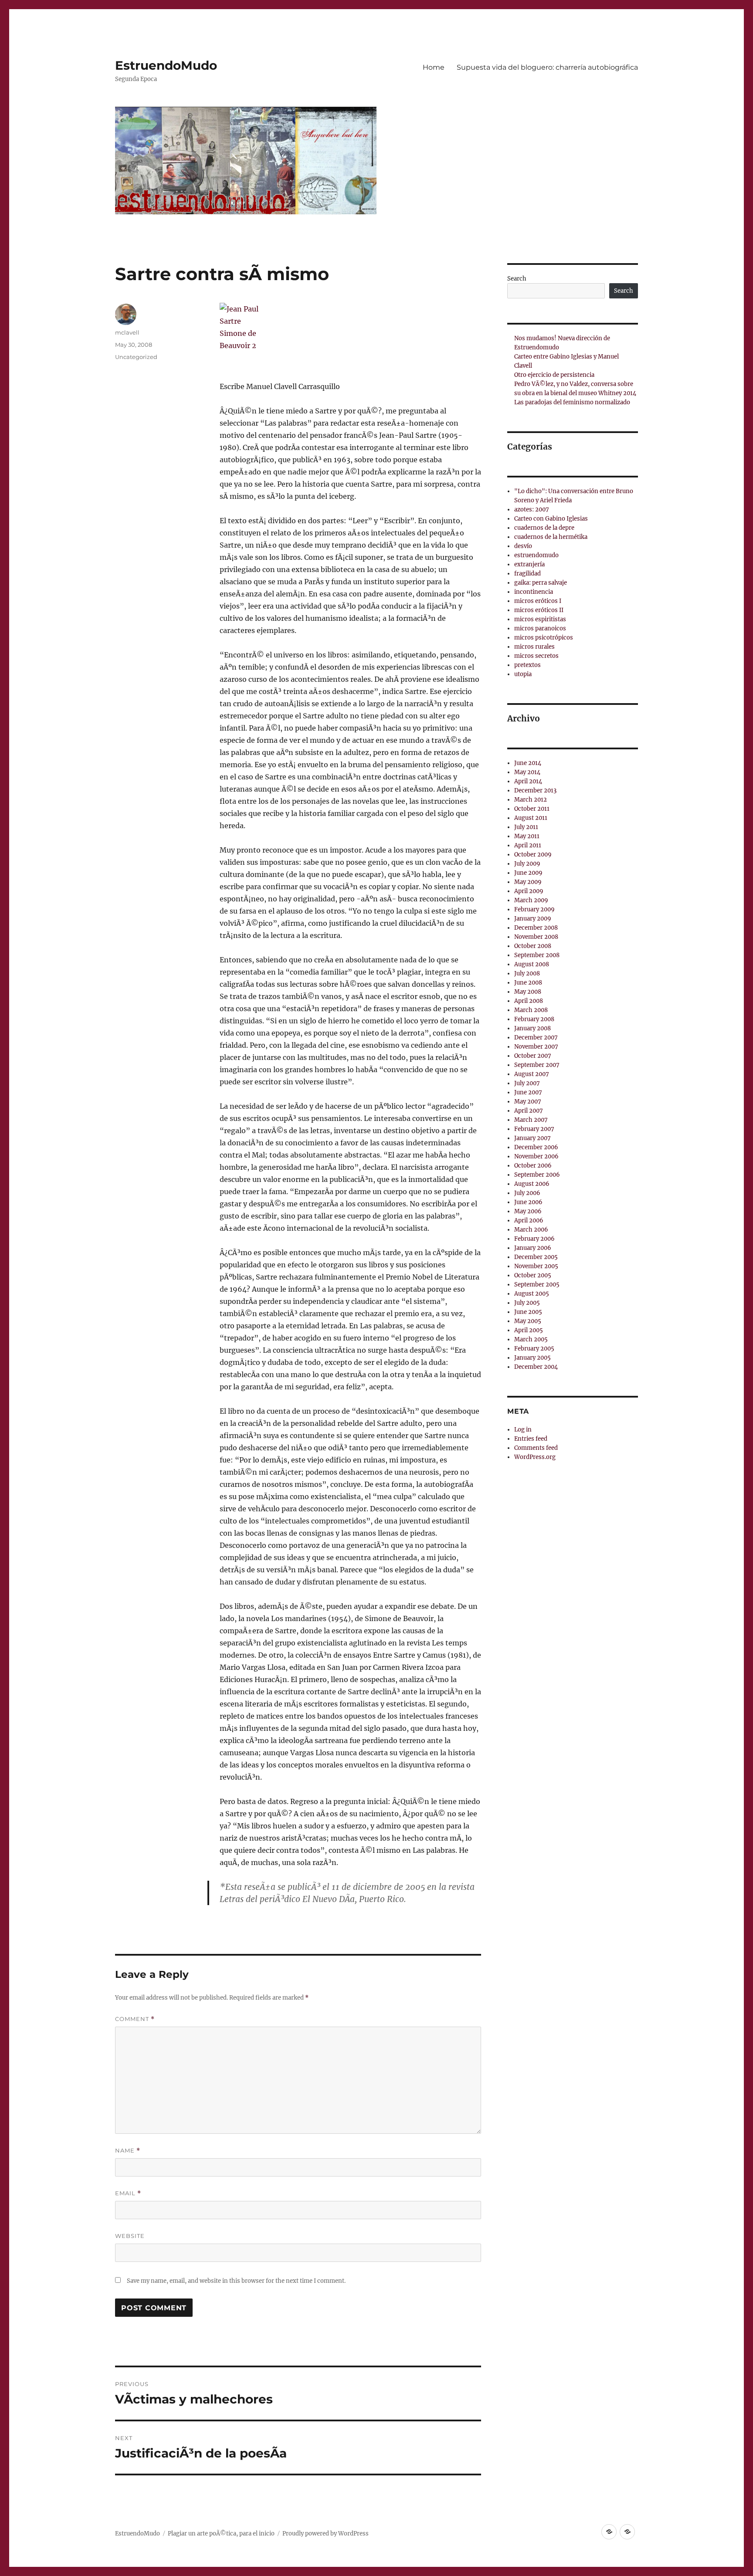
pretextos (527, 665)
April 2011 (528, 845)
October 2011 (532, 809)
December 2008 (536, 928)
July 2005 (527, 1303)
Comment (135, 2019)
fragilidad (527, 574)
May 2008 (528, 992)
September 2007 (537, 1065)
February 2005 (534, 1349)
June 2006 (528, 1202)
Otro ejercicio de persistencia (554, 375)
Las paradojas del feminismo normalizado (572, 402)
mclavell (127, 332)
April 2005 (529, 1330)
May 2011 (527, 836)
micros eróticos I (538, 601)
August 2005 (532, 1294)
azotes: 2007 (532, 509)
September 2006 (537, 1175)
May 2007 (528, 1102)
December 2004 (536, 1367)
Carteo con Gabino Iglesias (551, 519)
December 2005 (536, 1257)
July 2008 (527, 973)
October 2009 (533, 855)
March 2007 (531, 1120)
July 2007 (527, 1083)
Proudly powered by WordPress (326, 2534)
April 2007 (529, 1111)
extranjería (529, 564)
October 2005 (533, 1275)
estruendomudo (536, 555)
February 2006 (534, 1239)
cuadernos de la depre (544, 528)
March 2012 (531, 800)
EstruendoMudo (166, 65)
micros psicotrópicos (544, 638)
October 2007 (533, 1056)
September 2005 (537, 1285)
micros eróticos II (539, 610)
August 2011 (531, 818)
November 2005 (536, 1266)
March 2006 (531, 1230)
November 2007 (536, 1047)
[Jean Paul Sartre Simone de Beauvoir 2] (350, 335)
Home (434, 67)
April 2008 (529, 1001)
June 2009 (528, 873)
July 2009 (527, 864)
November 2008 (536, 937)
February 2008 (534, 1019)
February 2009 (534, 909)
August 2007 (532, 1074)
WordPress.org (535, 1457)
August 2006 (532, 1184)
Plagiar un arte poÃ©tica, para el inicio (221, 2534)
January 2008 (533, 1028)
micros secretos (536, 656)
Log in (523, 1430)
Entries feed (531, 1439)
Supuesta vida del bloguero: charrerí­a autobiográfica (547, 67)
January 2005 (533, 1358)
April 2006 (529, 1220)
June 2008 (528, 983)
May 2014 (527, 772)
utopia (523, 674)
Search (517, 279)
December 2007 (536, 1038)
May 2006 (528, 1211)
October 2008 (533, 946)
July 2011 (526, 827)
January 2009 (533, 919)
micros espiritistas (540, 619)
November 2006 (536, 1156)
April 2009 (529, 891)
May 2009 (528, 882)
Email (128, 2193)
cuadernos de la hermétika (551, 537)
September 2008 (537, 955)
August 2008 (532, 964)
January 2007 (533, 1138)
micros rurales (534, 647)
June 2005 (528, 1312)
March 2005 (531, 1339)
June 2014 (528, 763)
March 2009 (531, 900)
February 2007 (534, 1129)
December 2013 (535, 790)
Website (130, 2236)
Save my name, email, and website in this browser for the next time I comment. (236, 2281)
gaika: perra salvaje (541, 583)
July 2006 (527, 1193)
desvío (523, 546)
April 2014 (528, 781)
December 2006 (536, 1147)
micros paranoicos (540, 628)
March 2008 (531, 1010)
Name (128, 2151)
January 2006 (533, 1248)
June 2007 (528, 1092)
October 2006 (533, 1166)
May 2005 (528, 1321)
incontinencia (534, 592)
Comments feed (536, 1448)
